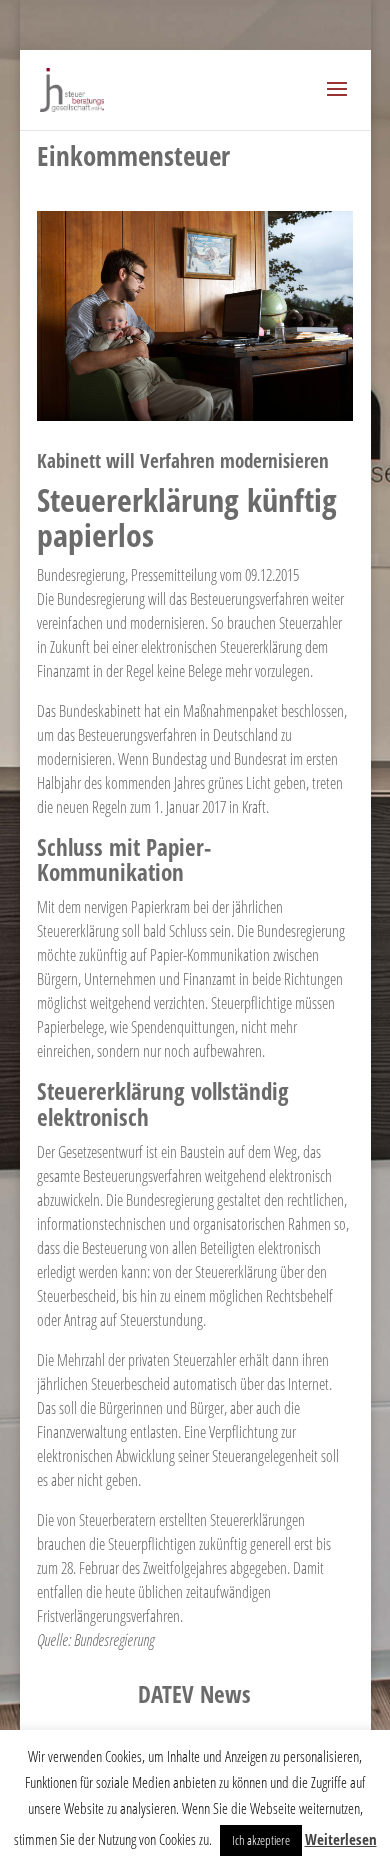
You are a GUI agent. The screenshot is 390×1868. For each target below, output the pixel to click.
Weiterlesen (341, 1839)
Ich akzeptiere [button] (261, 1840)
